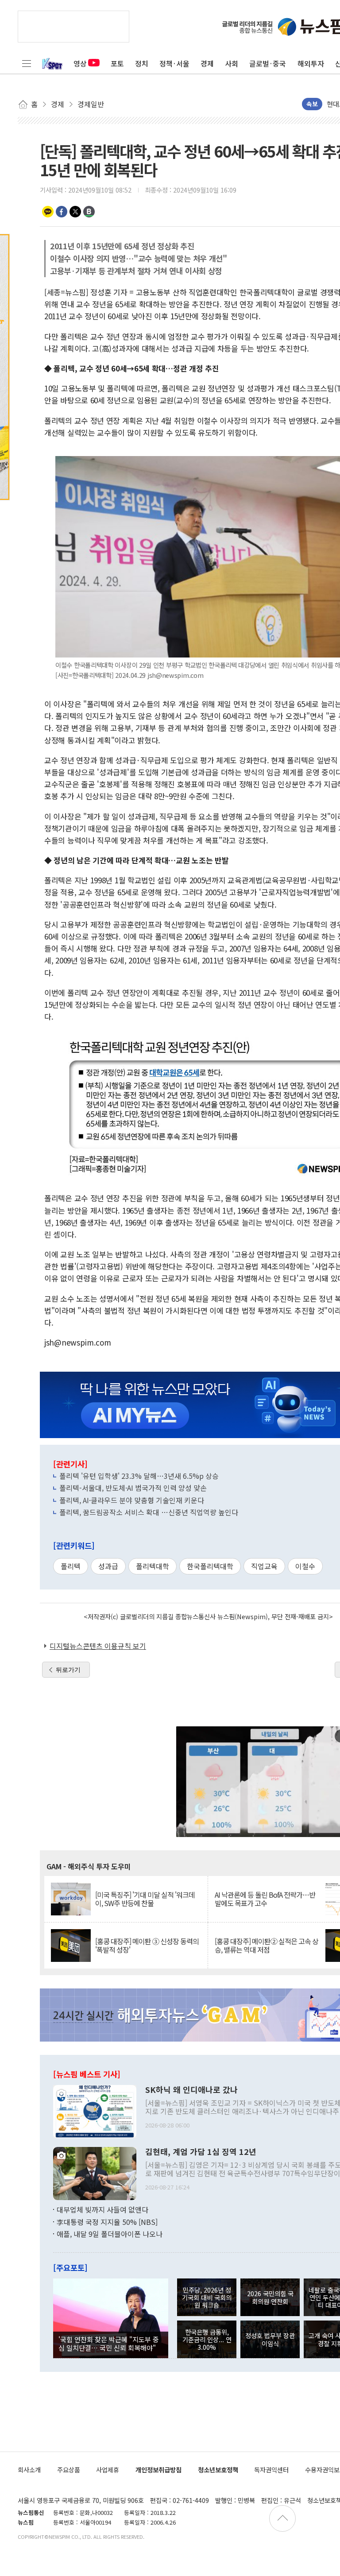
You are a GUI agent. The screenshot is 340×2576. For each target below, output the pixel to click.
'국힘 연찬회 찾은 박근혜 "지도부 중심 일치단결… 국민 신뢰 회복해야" (109, 2343)
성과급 (108, 1566)
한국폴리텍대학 (210, 1566)
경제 (207, 63)
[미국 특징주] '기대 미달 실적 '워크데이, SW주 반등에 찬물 (145, 1899)
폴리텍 (71, 1566)
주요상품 (69, 2470)
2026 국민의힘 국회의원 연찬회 (270, 2297)
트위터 (75, 212)
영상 (80, 63)
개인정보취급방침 (158, 2470)
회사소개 (29, 2470)
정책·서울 (174, 63)
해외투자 (311, 63)
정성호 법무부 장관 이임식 (270, 2339)
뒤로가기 (68, 1670)
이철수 (305, 1566)
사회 (232, 63)
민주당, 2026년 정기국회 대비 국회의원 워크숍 (207, 2298)
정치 (142, 63)
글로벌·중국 (268, 63)
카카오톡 (48, 212)
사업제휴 (108, 2470)
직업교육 (264, 1566)
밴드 (89, 212)
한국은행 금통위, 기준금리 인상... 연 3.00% (207, 2340)
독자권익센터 (271, 2470)
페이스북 (62, 212)
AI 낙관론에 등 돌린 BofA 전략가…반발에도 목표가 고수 (265, 1899)
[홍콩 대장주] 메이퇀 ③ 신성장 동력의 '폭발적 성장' (147, 1946)
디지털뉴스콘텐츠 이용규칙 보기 (98, 1646)
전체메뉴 (27, 63)
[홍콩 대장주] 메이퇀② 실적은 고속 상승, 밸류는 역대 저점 (267, 1946)
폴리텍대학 (153, 1566)
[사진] (95, 2111)
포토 (117, 63)
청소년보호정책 (218, 2470)
